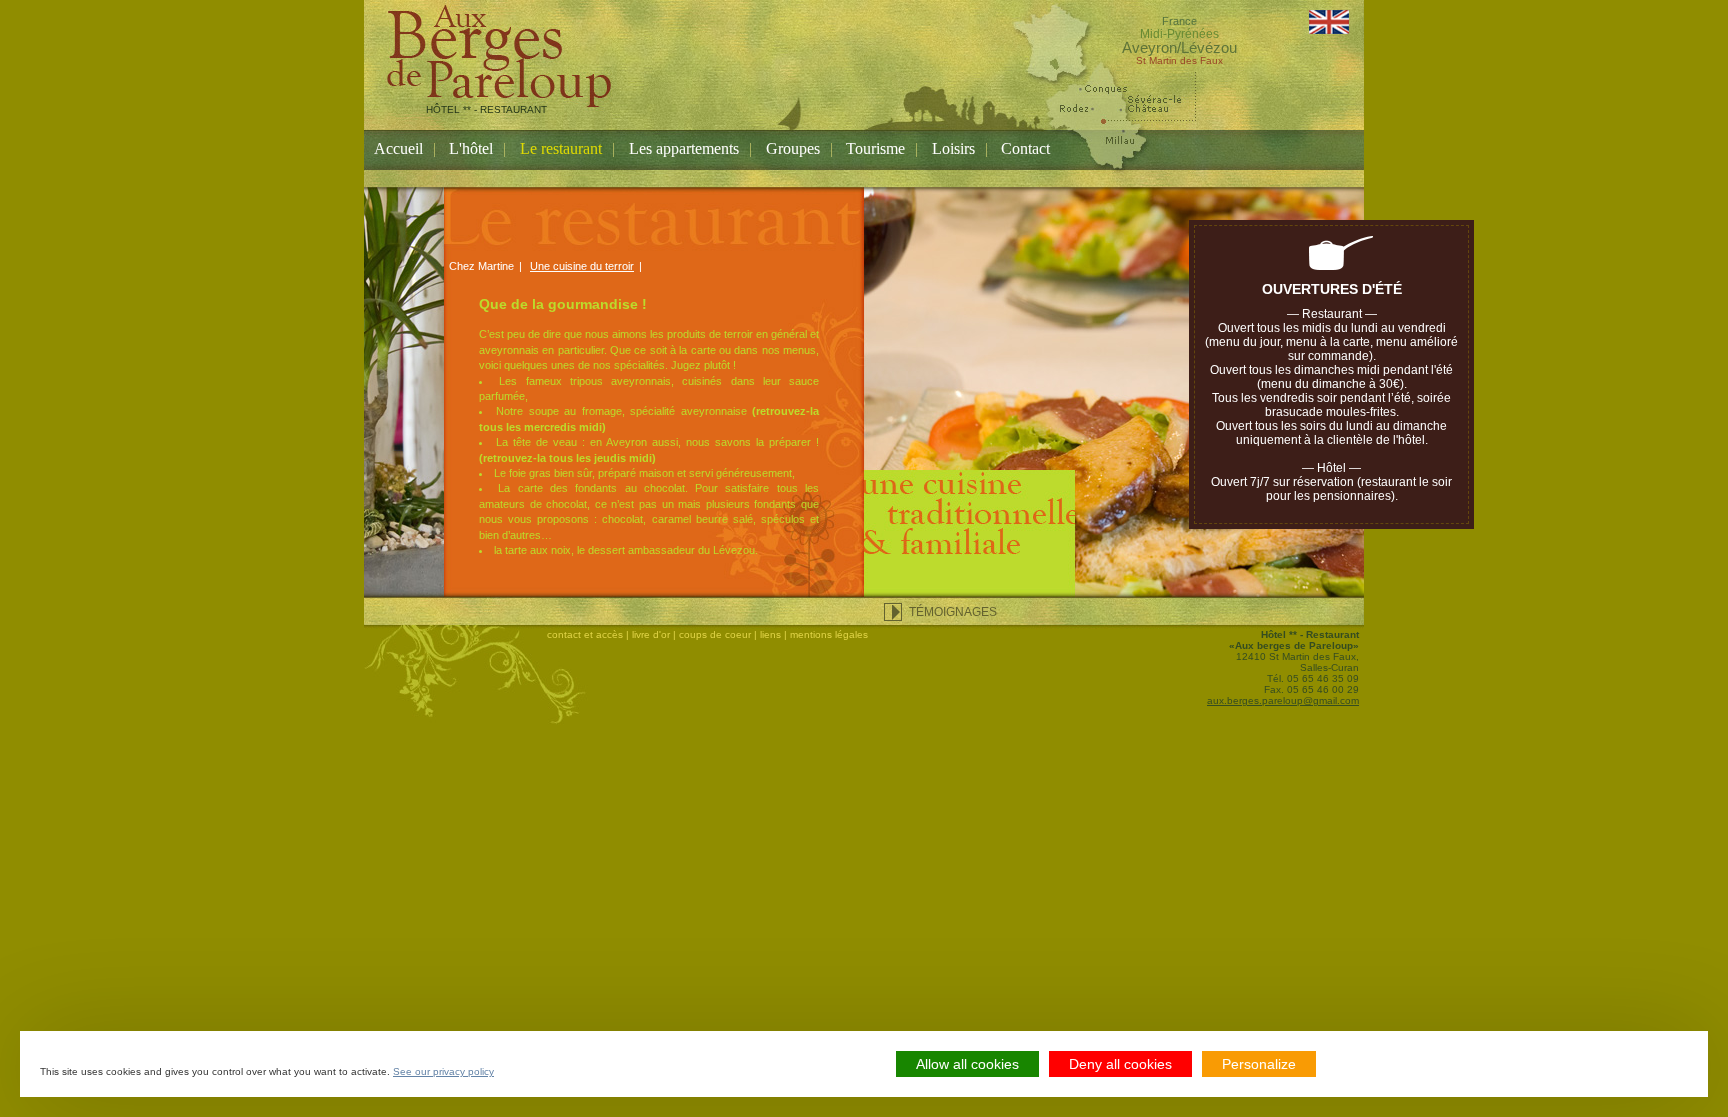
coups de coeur (715, 634)
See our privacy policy (443, 1071)
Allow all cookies (967, 1064)
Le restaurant (561, 148)
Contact (1025, 148)
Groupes (793, 148)
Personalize (1259, 1064)
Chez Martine (481, 266)
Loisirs (953, 148)
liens (770, 634)
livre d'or (651, 634)
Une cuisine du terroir (582, 266)
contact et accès (585, 634)
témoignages (953, 612)
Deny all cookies (1120, 1064)
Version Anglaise (1329, 22)
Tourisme (875, 148)
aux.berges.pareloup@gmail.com (1283, 700)
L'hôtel (471, 148)
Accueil (398, 148)
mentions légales (829, 634)
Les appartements (684, 148)
